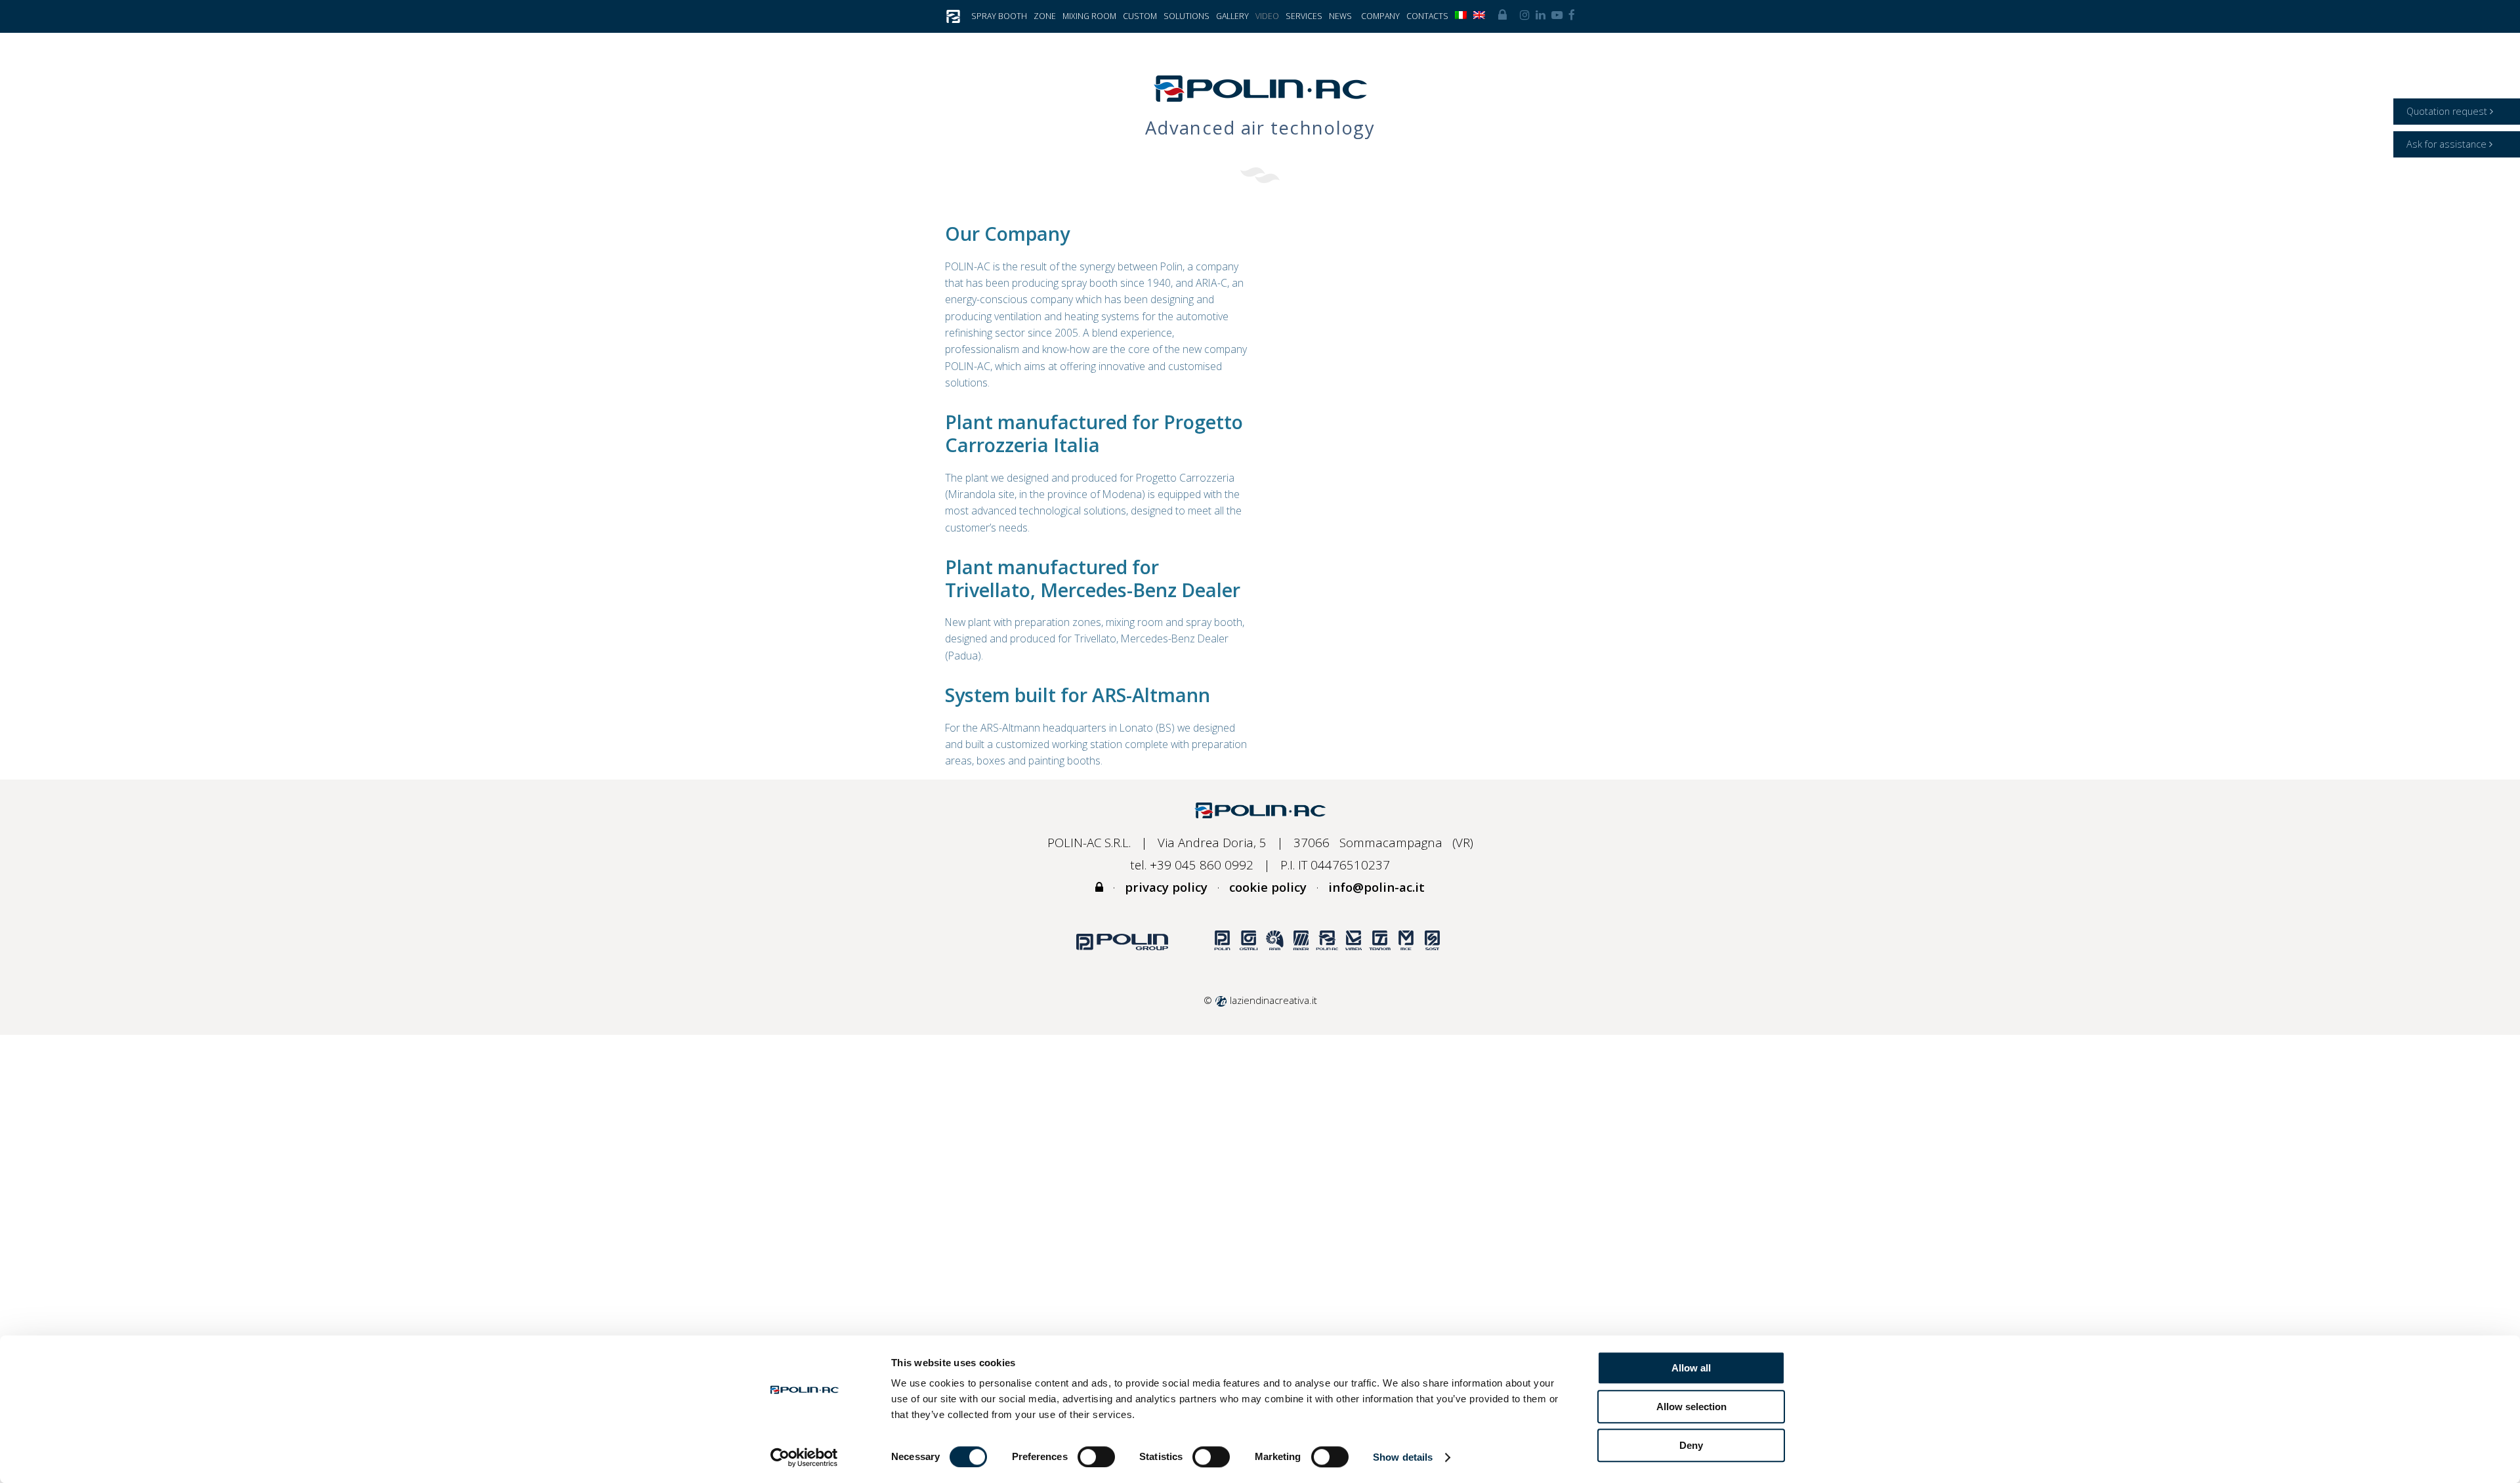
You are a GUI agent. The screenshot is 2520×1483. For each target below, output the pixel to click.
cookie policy (1268, 887)
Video (1267, 16)
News (1340, 16)
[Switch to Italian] (1461, 16)
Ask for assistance (2448, 144)
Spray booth (999, 16)
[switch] (1096, 1457)
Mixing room (1089, 16)
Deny (1691, 1445)
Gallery (1232, 16)
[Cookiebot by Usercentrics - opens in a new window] (804, 1457)
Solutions (1186, 16)
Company (1380, 16)
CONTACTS (1427, 16)
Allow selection (1691, 1407)
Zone (1045, 16)
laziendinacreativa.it (1272, 1000)
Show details (1403, 1457)
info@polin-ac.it (1376, 887)
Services (1304, 16)
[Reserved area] (1502, 15)
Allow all (1691, 1368)
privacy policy (1166, 887)
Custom (1140, 16)
